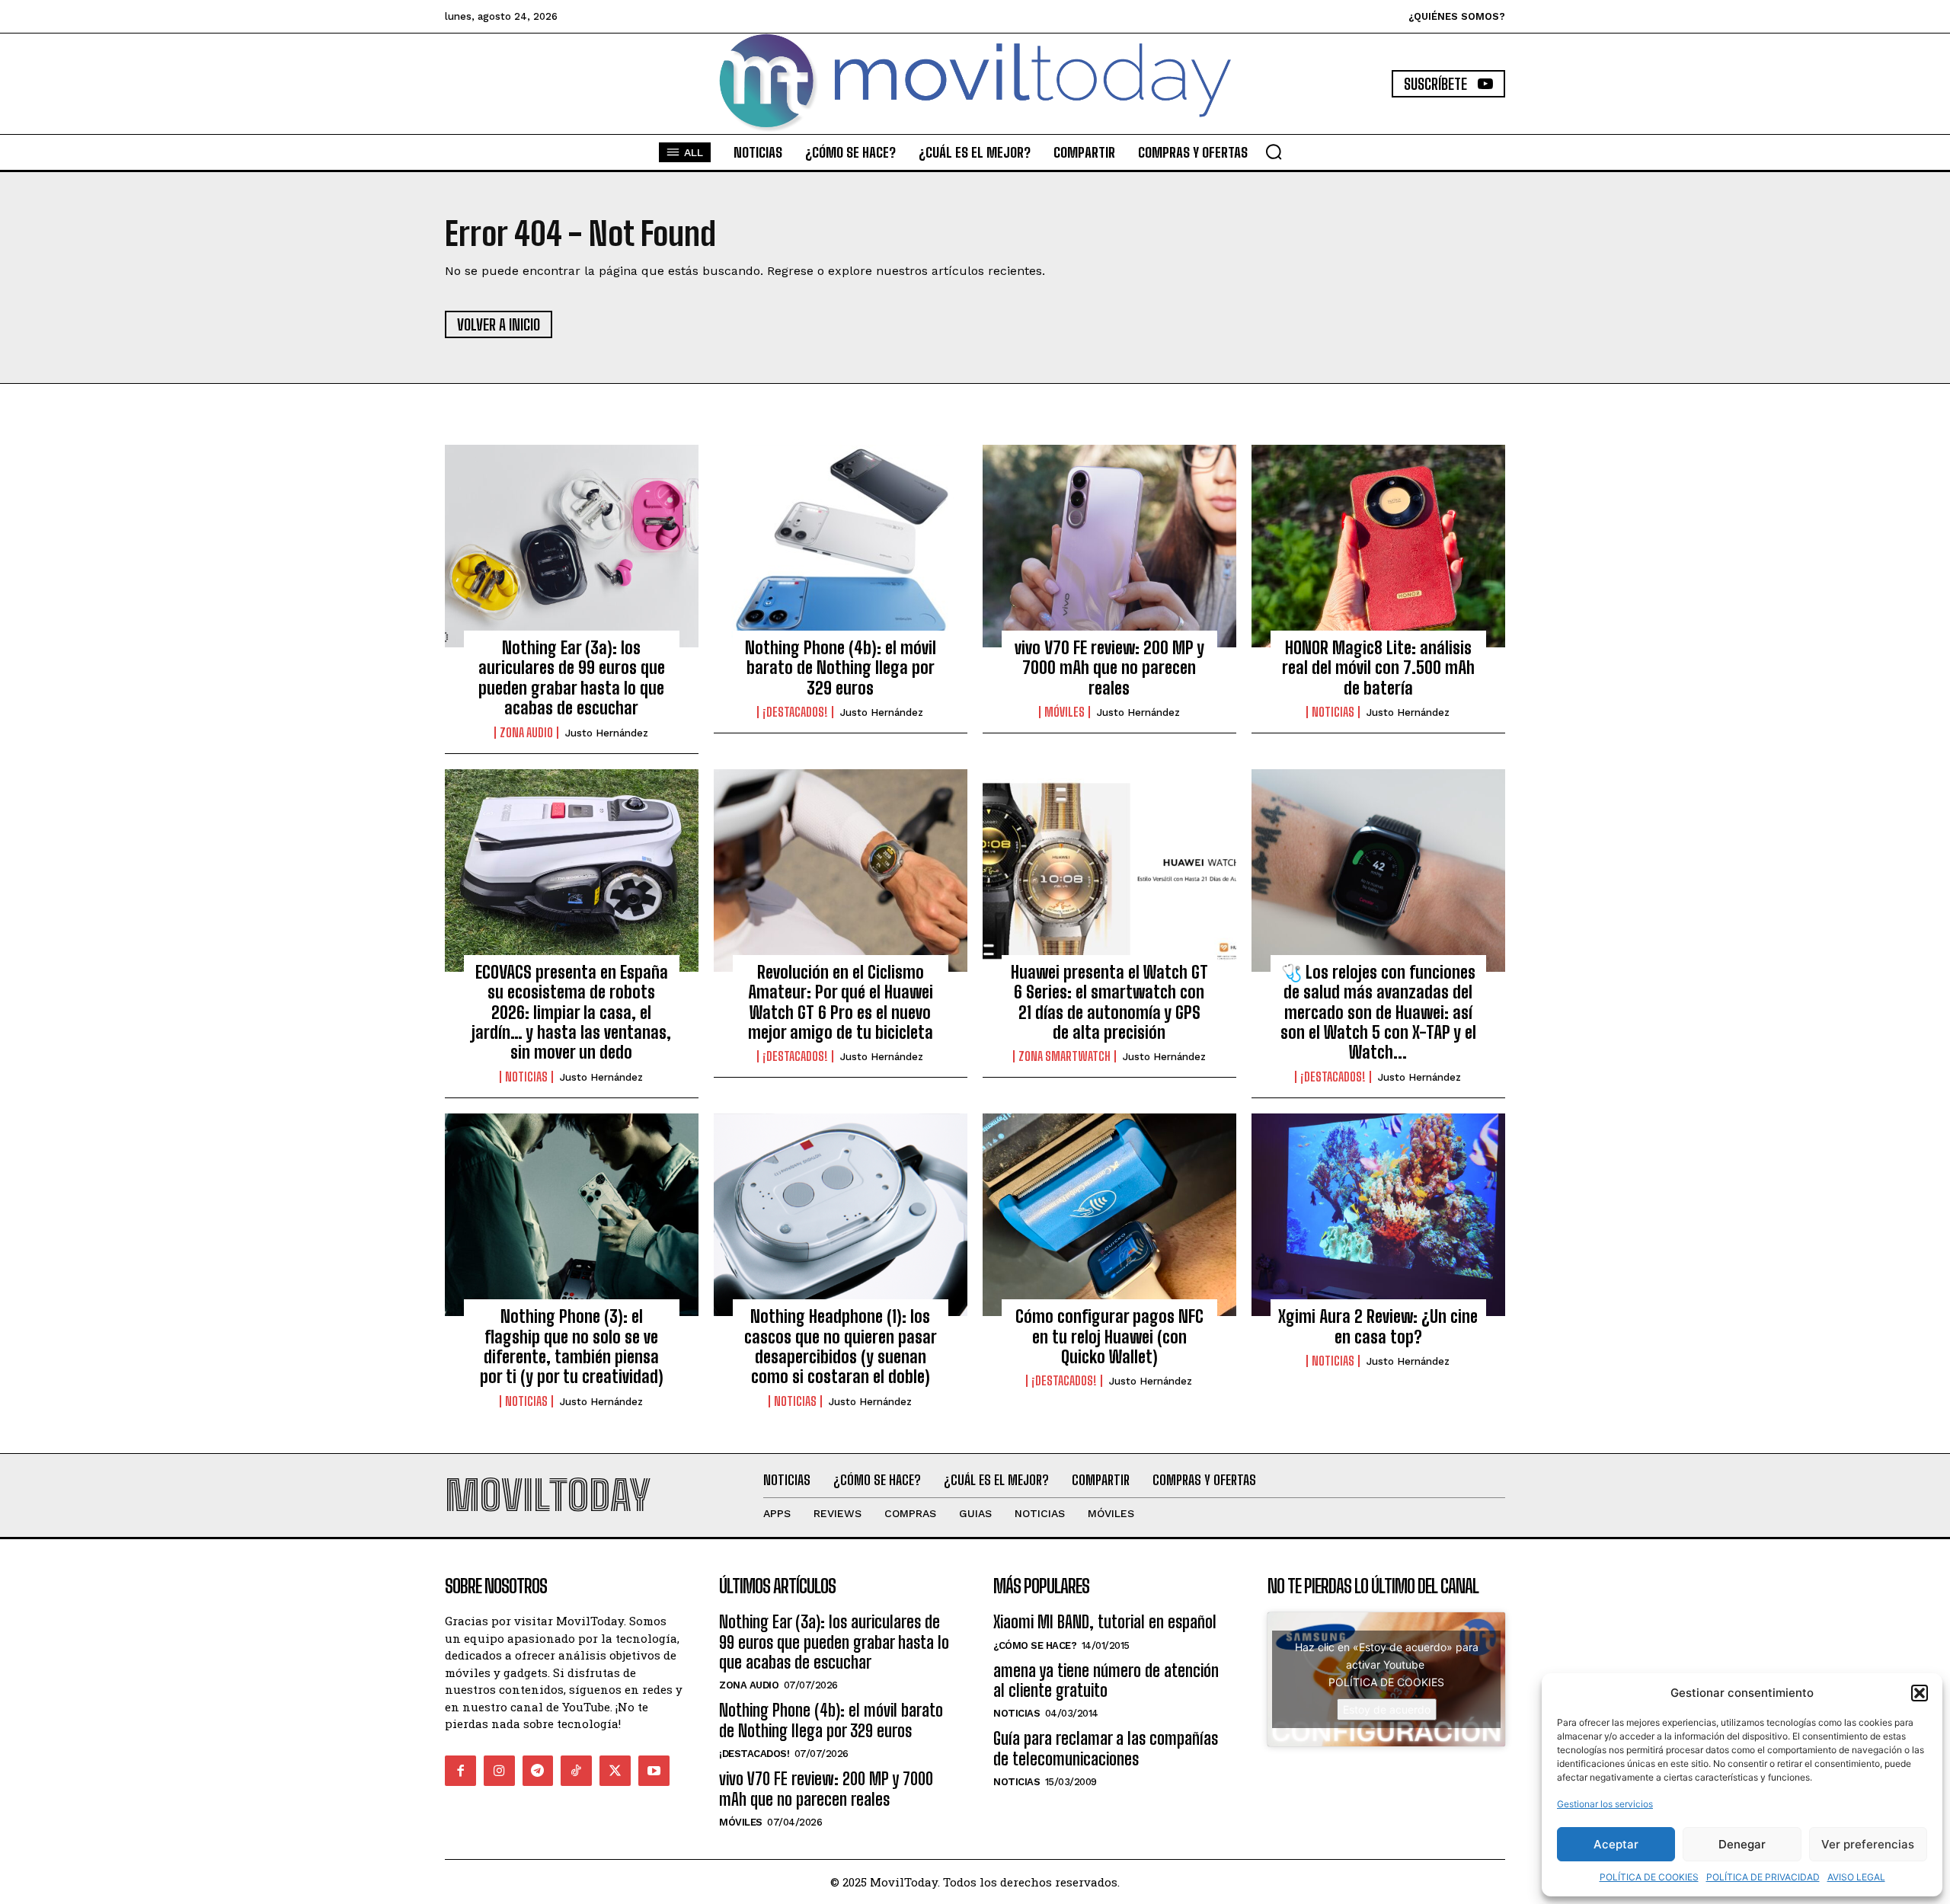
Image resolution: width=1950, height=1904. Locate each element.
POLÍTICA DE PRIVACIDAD (1763, 1877)
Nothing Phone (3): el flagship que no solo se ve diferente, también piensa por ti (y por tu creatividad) (572, 1347)
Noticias (1333, 712)
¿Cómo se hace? (1035, 1645)
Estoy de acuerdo (1387, 1709)
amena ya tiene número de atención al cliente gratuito (1106, 1680)
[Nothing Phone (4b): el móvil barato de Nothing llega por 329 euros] (841, 546)
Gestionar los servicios (1605, 1804)
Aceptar (1616, 1844)
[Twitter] (615, 1771)
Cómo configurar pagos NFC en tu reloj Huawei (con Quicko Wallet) (1109, 1337)
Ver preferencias (1868, 1844)
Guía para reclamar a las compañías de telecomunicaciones (1106, 1748)
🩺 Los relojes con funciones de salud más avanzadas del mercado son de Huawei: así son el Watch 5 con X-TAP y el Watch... (1378, 1013)
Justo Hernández (607, 733)
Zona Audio (526, 733)
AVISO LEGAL (1856, 1877)
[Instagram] (499, 1771)
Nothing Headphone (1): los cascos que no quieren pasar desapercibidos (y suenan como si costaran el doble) (841, 1347)
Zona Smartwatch (1065, 1056)
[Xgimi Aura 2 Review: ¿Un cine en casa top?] (1378, 1215)
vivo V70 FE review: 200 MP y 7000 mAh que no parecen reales (1109, 668)
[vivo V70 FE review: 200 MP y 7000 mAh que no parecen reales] (1109, 546)
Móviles (1065, 712)
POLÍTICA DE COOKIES (1649, 1877)
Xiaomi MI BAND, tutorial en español (1105, 1622)
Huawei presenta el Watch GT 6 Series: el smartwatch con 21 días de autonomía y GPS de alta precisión (1109, 1002)
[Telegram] (538, 1771)
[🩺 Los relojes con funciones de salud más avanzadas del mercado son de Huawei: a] (1378, 871)
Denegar (1742, 1844)
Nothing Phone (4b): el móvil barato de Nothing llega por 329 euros (841, 668)
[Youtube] (654, 1771)
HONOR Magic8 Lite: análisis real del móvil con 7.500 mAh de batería (1378, 668)
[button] (1920, 1693)
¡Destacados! (795, 712)
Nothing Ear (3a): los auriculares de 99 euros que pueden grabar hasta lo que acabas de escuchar (572, 678)
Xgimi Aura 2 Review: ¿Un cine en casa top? (1378, 1326)
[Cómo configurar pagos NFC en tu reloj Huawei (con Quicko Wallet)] (1109, 1215)
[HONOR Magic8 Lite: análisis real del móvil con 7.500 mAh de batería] (1378, 546)
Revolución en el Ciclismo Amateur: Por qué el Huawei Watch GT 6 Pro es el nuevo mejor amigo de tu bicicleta (841, 1002)
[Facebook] (460, 1771)
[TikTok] (576, 1771)
